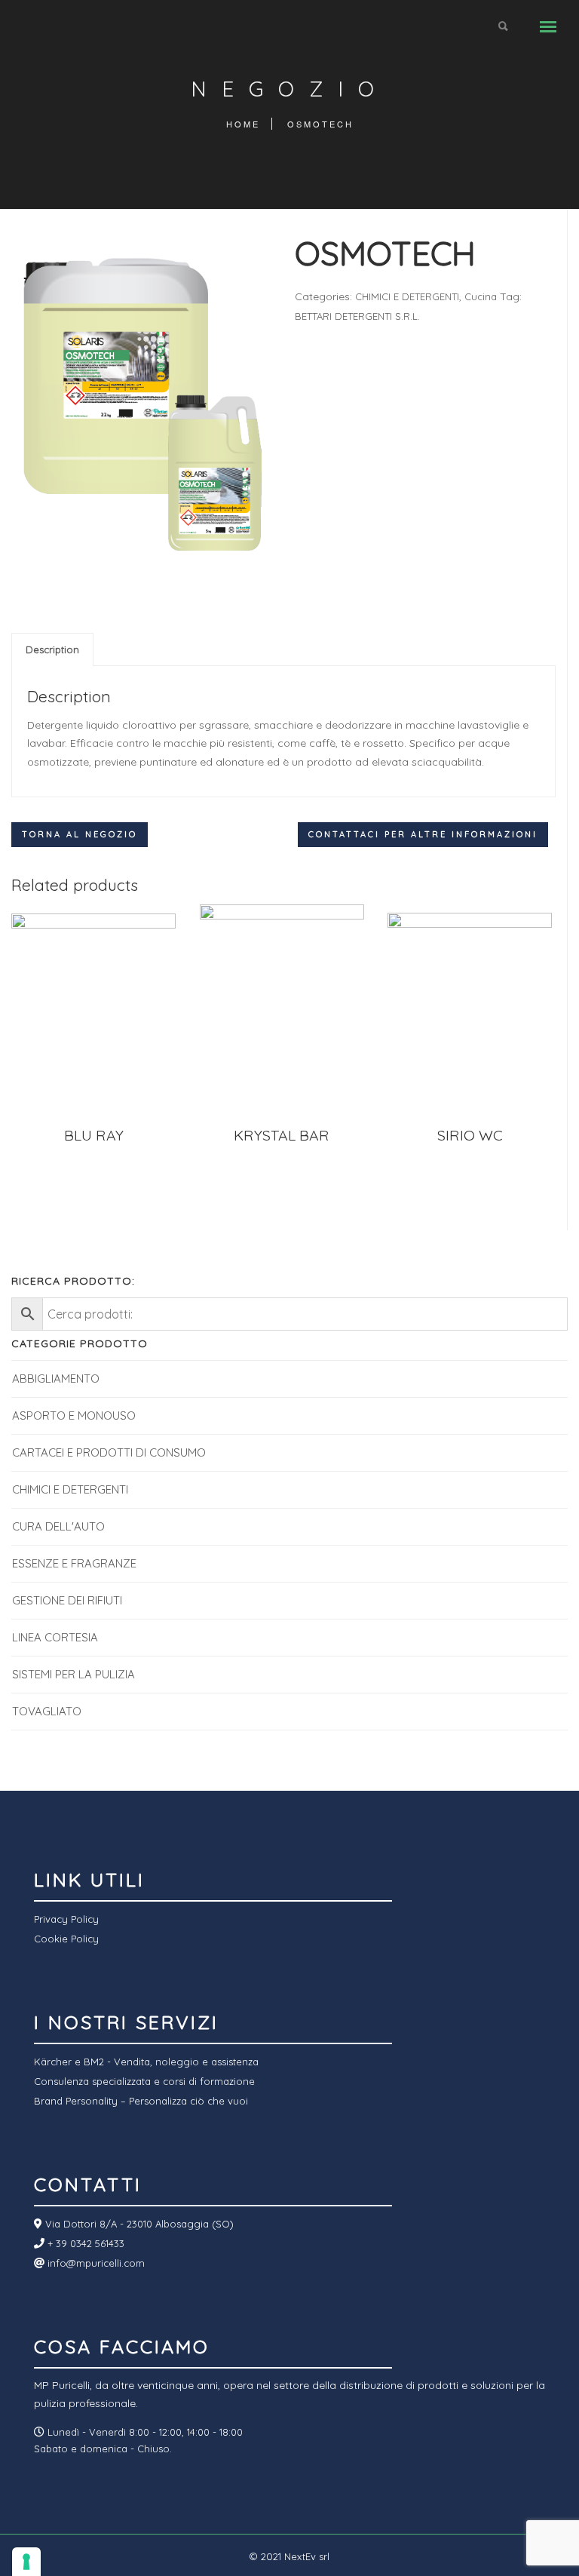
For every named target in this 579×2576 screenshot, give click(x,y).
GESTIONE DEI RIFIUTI (67, 1600)
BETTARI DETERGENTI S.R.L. (357, 316)
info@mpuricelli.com (95, 2263)
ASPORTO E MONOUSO (74, 1415)
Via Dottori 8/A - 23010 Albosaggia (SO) (138, 2224)
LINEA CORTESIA (55, 1637)
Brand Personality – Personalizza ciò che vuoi (141, 2101)
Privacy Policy (66, 1919)
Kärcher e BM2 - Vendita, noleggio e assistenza (146, 2062)
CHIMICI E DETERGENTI (407, 296)
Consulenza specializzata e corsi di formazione (144, 2081)
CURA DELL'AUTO (58, 1526)
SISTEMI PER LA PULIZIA (74, 1674)
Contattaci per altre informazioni (423, 834)
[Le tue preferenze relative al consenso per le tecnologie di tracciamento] (26, 2562)
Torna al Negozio (80, 834)
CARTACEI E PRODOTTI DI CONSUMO (109, 1452)
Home (243, 124)
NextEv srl (307, 2556)
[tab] (52, 649)
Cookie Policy (66, 1939)
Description (52, 649)
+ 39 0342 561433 (84, 2243)
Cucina (481, 296)
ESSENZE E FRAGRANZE (74, 1563)
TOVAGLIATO (47, 1711)
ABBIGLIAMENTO (56, 1379)
